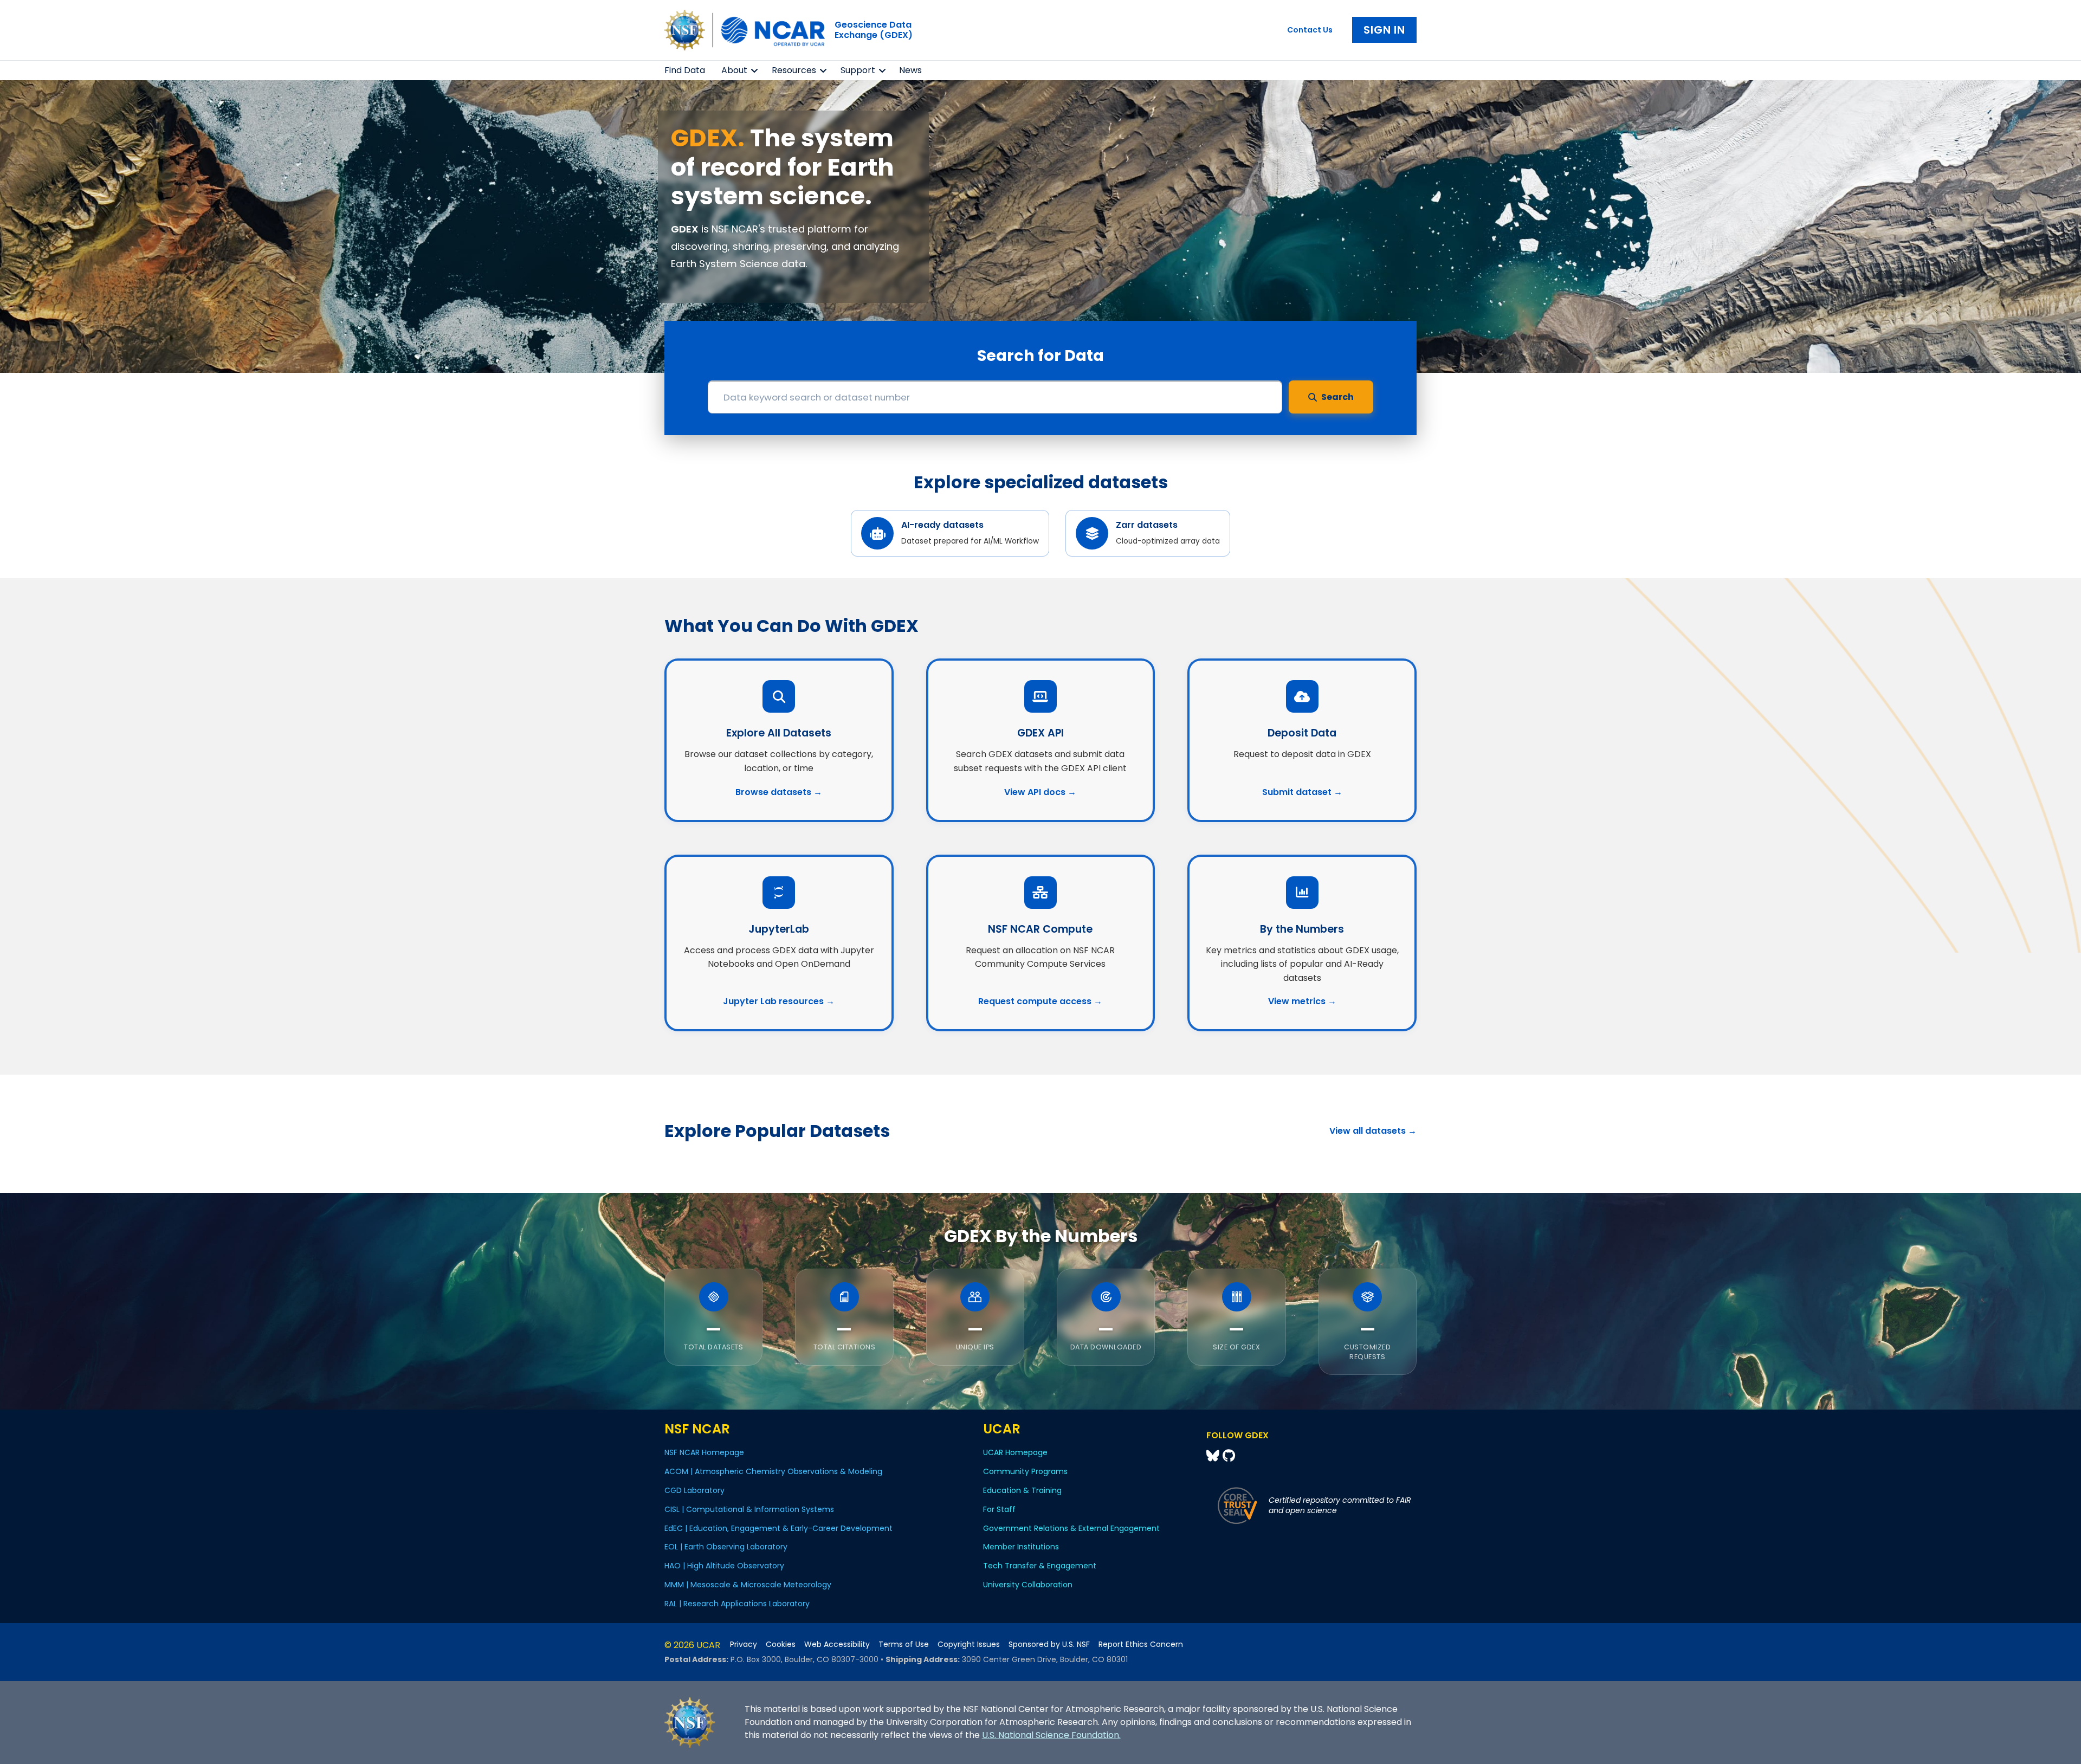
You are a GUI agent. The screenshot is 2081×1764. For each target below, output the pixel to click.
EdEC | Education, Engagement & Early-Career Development (778, 1528)
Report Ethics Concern (1141, 1645)
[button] (755, 70)
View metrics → (1302, 1001)
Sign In (1384, 30)
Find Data (685, 70)
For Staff (999, 1509)
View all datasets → (1373, 1131)
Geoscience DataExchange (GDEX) (874, 30)
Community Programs (1025, 1471)
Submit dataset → (1302, 792)
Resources (794, 70)
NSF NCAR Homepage (704, 1452)
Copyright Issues (969, 1645)
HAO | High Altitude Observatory (724, 1566)
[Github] (1229, 1456)
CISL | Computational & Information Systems (749, 1509)
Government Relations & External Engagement (1071, 1528)
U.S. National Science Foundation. (1051, 1735)
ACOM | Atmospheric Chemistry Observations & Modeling (773, 1471)
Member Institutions (1021, 1547)
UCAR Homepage (1015, 1452)
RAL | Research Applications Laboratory (737, 1604)
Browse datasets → (779, 792)
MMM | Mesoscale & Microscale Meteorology (748, 1585)
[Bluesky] (1214, 1456)
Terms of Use (904, 1645)
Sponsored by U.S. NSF (1049, 1645)
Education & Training (1022, 1490)
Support (858, 70)
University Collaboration (1028, 1585)
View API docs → (1040, 792)
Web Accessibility (837, 1645)
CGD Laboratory (694, 1490)
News (910, 70)
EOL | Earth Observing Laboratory (726, 1547)
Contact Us (1310, 30)
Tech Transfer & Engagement (1040, 1566)
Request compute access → (1040, 1001)
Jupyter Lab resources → (779, 1001)
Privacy (744, 1645)
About (734, 70)
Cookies (781, 1645)
